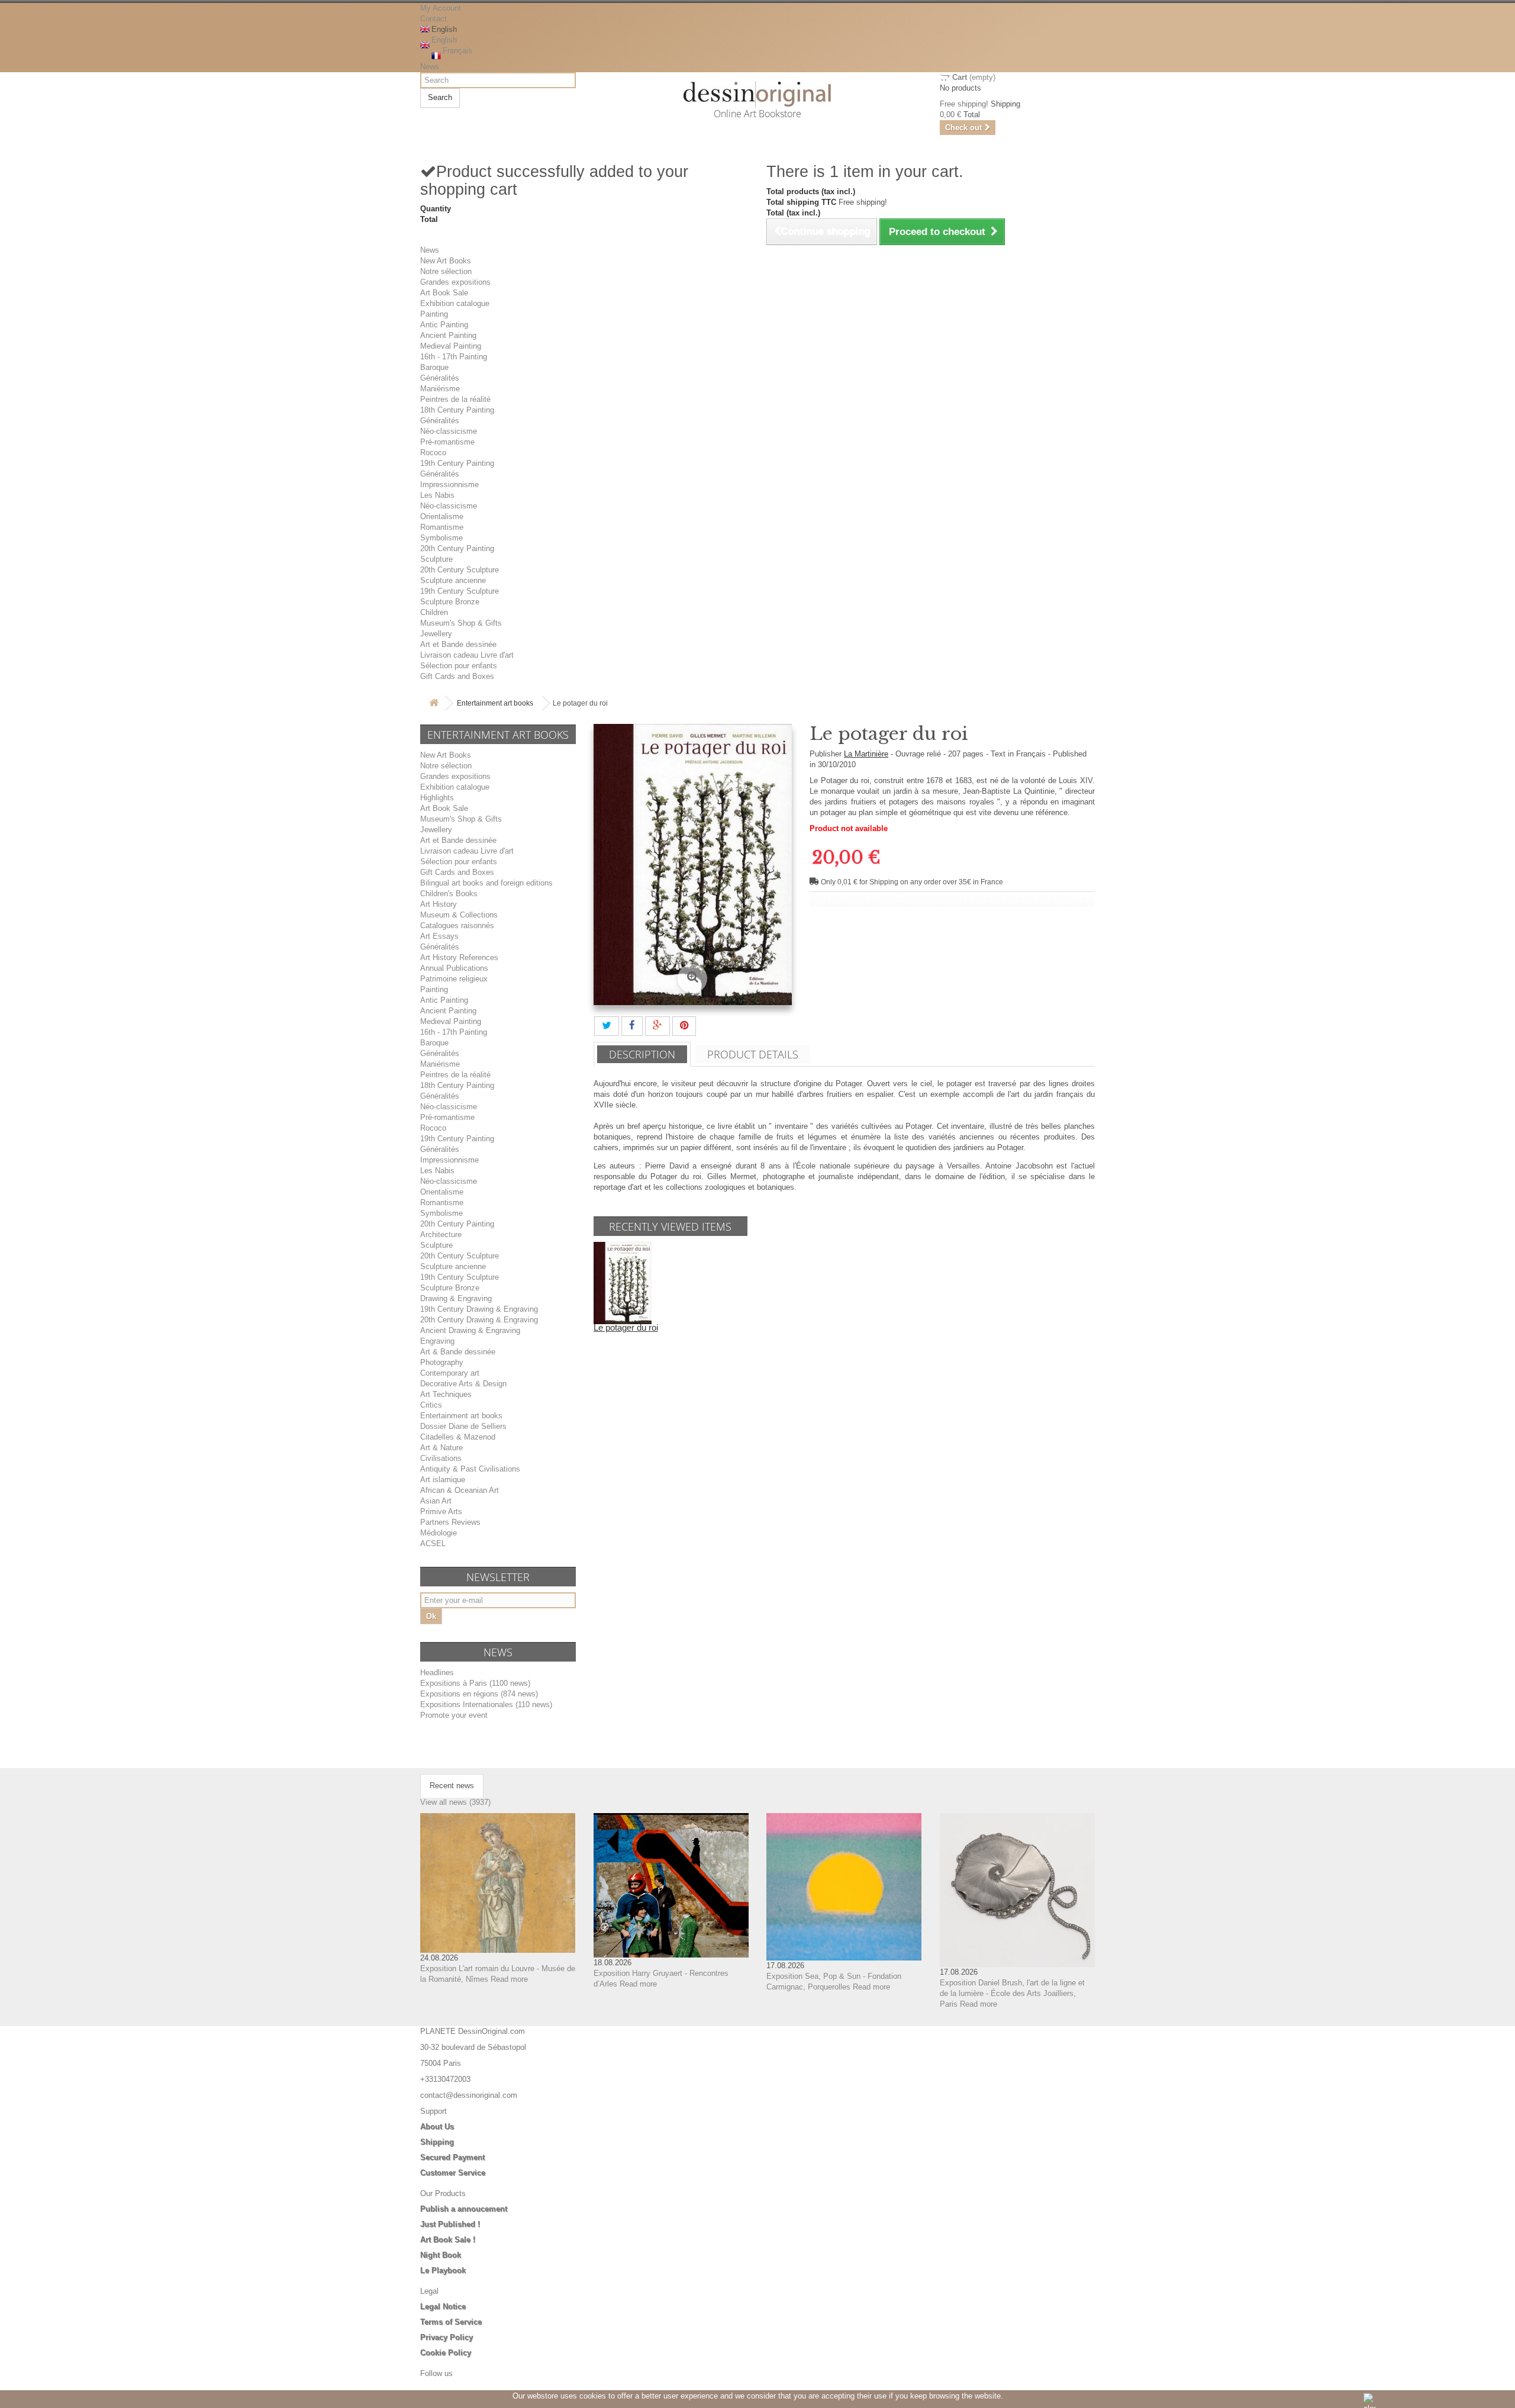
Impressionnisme (449, 485)
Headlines (437, 1673)
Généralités (440, 378)
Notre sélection (446, 271)
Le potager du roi (626, 1327)
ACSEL (433, 1543)
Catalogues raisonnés (457, 925)
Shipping (437, 2142)
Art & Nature (441, 1448)
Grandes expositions (455, 282)
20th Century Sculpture (460, 570)
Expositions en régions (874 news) (479, 1694)
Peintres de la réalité (455, 399)
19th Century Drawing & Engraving (479, 1309)
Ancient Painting (448, 335)
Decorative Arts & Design (463, 1384)
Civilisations (441, 1458)
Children (434, 612)
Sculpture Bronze (450, 602)
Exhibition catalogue (455, 303)
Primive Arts (441, 1512)
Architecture (441, 1234)
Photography (442, 1362)
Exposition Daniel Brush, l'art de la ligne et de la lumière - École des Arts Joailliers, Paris (1012, 1993)
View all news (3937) (455, 1802)
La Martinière (866, 754)
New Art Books (446, 261)
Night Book (441, 2255)
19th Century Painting (457, 463)
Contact (433, 19)
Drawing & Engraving (456, 1298)
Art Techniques (446, 1394)
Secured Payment (452, 2157)
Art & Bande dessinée (458, 1352)
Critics (431, 1405)
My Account (441, 8)
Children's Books (449, 894)
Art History (439, 904)
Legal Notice (443, 2306)
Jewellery (436, 634)
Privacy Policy (447, 2337)
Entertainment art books (495, 703)
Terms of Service (451, 2322)
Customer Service (453, 2173)
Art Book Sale (444, 293)
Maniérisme (440, 389)
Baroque (434, 367)
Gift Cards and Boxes (457, 676)
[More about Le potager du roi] (623, 1282)
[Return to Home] (434, 704)
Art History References (459, 957)
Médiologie (439, 1533)
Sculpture (436, 559)
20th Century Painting (457, 548)
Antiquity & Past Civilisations (470, 1469)
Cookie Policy (446, 2353)
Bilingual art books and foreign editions (486, 883)
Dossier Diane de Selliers (463, 1426)
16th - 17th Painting (454, 357)
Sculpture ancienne (453, 580)
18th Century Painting (457, 410)
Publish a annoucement (464, 2209)
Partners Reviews (450, 1522)
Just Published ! (450, 2224)
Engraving (437, 1341)
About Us (437, 2127)
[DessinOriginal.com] (758, 94)
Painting (434, 314)
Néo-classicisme (449, 431)
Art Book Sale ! (448, 2240)
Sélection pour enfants (459, 666)
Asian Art (436, 1501)
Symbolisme (441, 538)
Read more (509, 1979)
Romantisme (442, 527)
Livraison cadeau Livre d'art (467, 655)
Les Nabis (437, 495)
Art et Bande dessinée (458, 644)
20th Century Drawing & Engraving (479, 1320)
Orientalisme (442, 516)
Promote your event (454, 1715)
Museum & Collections (459, 915)
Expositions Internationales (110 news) (486, 1704)
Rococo (433, 453)
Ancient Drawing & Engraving (470, 1330)
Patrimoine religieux (454, 979)
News (430, 67)
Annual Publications (454, 968)
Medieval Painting (451, 346)
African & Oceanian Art (460, 1490)
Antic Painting (444, 325)
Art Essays (439, 936)
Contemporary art (450, 1373)
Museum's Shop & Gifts (461, 623)
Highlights (437, 798)
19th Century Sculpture (460, 591)
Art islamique (443, 1480)
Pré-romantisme (447, 442)
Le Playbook (443, 2270)
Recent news (452, 1786)
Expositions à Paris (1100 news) (475, 1683)
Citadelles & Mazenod (458, 1437)
